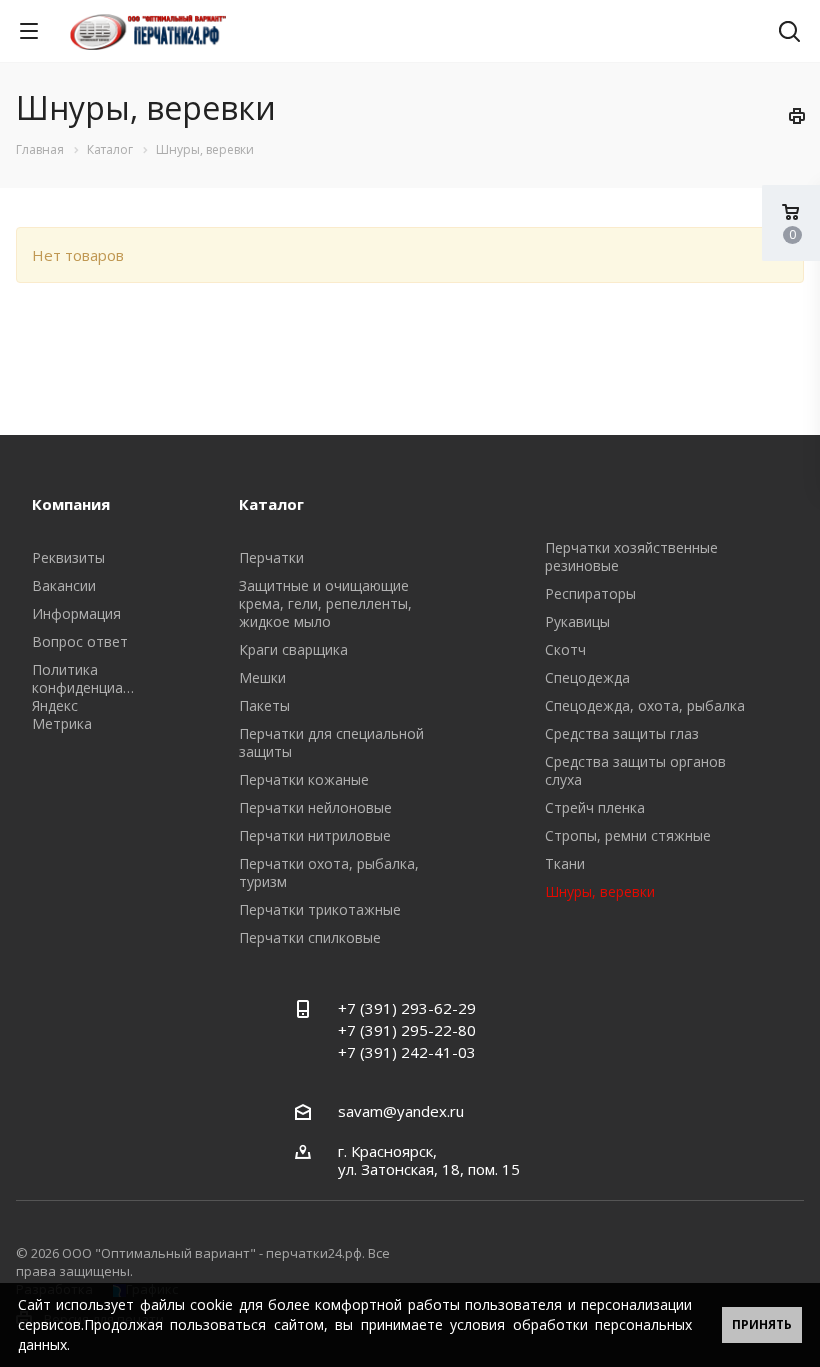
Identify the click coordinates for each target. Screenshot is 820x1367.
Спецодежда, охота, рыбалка (645, 705)
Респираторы (590, 593)
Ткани (565, 863)
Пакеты (264, 705)
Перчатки (271, 557)
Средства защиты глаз (622, 733)
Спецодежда (587, 677)
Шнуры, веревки (600, 891)
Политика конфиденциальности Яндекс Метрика (105, 696)
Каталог (271, 504)
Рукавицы (577, 621)
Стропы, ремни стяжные (628, 835)
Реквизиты (68, 557)
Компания (71, 504)
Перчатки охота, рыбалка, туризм (329, 872)
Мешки (262, 677)
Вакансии (64, 585)
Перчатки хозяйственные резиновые (631, 556)
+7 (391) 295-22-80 (407, 1030)
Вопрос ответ (80, 641)
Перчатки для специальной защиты (331, 742)
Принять (762, 1324)
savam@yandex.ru (401, 1111)
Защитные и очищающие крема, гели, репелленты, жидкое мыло (325, 603)
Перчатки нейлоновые (315, 807)
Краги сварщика (293, 649)
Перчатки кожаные (304, 779)
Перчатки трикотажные (320, 909)
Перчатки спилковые (310, 937)
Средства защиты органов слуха (635, 770)
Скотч (565, 649)
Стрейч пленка (595, 807)
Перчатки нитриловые (315, 835)
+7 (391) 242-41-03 (407, 1052)
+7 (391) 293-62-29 (407, 1008)
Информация (76, 613)
